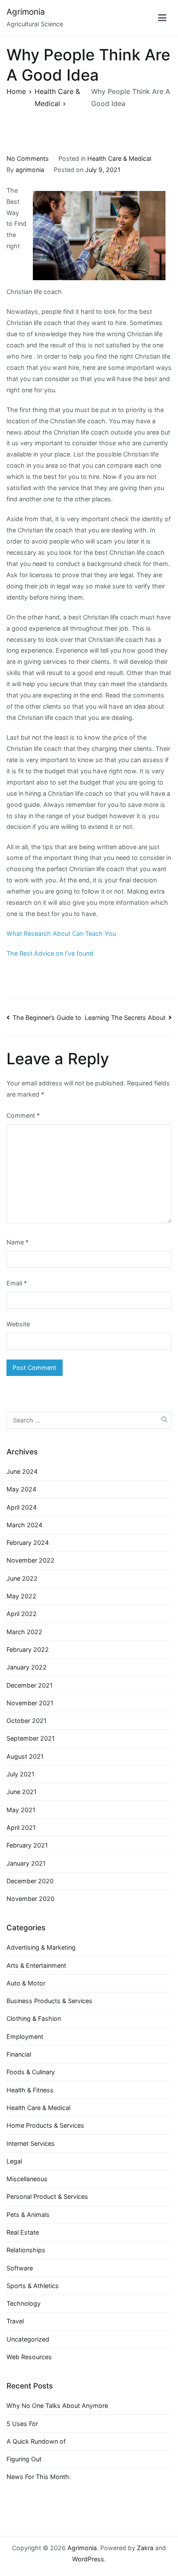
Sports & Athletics (33, 2286)
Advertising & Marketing (41, 1947)
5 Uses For (22, 2424)
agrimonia (30, 170)
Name (17, 1242)
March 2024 (24, 1525)
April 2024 (22, 1507)
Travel (15, 2321)
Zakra (145, 2548)
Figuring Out (24, 2459)
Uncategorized (28, 2339)
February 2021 (27, 1845)
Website (18, 1324)
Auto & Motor (26, 1983)
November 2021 (30, 1703)
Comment (23, 1115)
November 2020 (30, 1899)
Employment (25, 2037)
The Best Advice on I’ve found (50, 953)
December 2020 (30, 1881)
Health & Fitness (30, 2090)
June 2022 (22, 1578)
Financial (19, 2054)
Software (20, 2268)
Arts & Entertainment (36, 1965)
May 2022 (21, 1596)
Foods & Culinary (31, 2072)
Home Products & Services (45, 2125)
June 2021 (22, 1792)
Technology (24, 2303)
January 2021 (26, 1863)
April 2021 (21, 1827)
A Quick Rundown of (36, 2441)
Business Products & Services (49, 2001)
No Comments (28, 158)
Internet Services (31, 2143)
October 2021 (27, 1721)
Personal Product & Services (47, 2196)
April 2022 (22, 1614)
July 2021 (21, 1774)
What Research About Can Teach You (61, 933)
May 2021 (21, 1810)
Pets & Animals (28, 2215)
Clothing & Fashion (34, 2018)
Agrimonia (26, 12)
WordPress (88, 2559)
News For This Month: (39, 2477)
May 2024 (21, 1489)
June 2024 (22, 1471)
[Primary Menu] (162, 18)
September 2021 (31, 1738)
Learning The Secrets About (125, 1018)
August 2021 (25, 1756)
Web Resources (29, 2357)
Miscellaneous (27, 2179)
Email (17, 1283)
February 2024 (28, 1543)
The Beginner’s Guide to (47, 1018)
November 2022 (30, 1560)
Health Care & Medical (119, 158)
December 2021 (30, 1685)
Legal (14, 2161)
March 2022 (24, 1632)
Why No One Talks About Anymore (57, 2406)
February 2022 (28, 1649)
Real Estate (23, 2232)
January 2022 (27, 1667)
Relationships (26, 2250)
